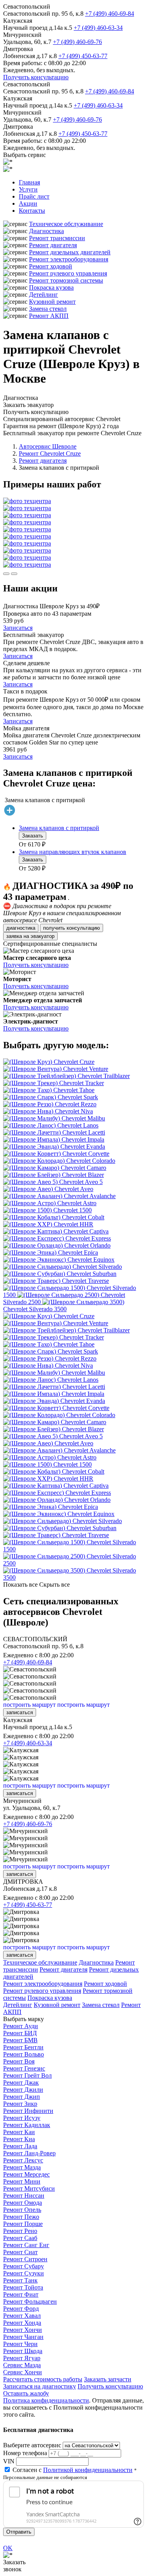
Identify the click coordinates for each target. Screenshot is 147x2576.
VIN (9, 2461)
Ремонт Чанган (23, 2337)
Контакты (32, 211)
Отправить (19, 2532)
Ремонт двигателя (53, 245)
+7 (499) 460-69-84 (110, 14)
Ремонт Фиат (21, 2294)
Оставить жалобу (26, 2393)
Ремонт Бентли (23, 2047)
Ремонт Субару (24, 2266)
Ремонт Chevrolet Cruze (50, 453)
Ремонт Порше (23, 2224)
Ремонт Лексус (23, 2160)
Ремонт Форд (21, 2309)
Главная (29, 182)
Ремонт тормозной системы (66, 280)
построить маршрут (29, 1705)
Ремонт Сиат (20, 2252)
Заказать (33, 836)
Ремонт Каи (19, 2132)
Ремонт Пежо (21, 2217)
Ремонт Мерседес (26, 2174)
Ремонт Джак (21, 2083)
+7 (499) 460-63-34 (98, 28)
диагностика (21, 928)
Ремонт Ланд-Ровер (29, 2153)
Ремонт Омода (23, 2203)
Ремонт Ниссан (24, 2196)
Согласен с (73, 2470)
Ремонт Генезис (24, 2068)
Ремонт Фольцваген (30, 2301)
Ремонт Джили (23, 2090)
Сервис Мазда (22, 2365)
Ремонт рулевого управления (68, 273)
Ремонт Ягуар (22, 2358)
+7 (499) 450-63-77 (83, 56)
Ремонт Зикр (20, 2104)
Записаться (18, 628)
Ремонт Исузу (22, 2118)
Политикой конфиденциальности (88, 2470)
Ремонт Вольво (24, 2054)
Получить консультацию (36, 77)
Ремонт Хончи (23, 2330)
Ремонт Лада (20, 2146)
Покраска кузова (51, 287)
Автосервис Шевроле (48, 446)
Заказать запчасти (108, 2379)
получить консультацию (72, 928)
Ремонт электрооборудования (69, 259)
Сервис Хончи (23, 2372)
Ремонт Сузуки (24, 2273)
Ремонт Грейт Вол (27, 2075)
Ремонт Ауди (21, 2026)
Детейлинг (44, 295)
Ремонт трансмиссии (57, 238)
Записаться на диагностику (40, 2386)
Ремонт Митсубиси (29, 2188)
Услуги (28, 189)
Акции (28, 203)
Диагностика (46, 231)
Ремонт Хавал (22, 2316)
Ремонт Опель (22, 2210)
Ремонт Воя (19, 2061)
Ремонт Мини (22, 2181)
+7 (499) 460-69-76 (77, 42)
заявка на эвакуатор (30, 936)
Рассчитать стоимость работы (43, 2379)
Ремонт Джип (22, 2097)
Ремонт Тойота (23, 2287)
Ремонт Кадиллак (27, 2125)
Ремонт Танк (20, 2280)
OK (8, 2548)
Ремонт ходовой (51, 266)
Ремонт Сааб (20, 2238)
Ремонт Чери (20, 2344)
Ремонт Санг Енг (26, 2245)
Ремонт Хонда (22, 2323)
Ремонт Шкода (23, 2351)
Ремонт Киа (19, 2139)
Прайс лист (34, 196)
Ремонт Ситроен (25, 2259)
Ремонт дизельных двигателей (70, 252)
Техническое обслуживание (66, 224)
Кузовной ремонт (52, 302)
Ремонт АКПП (49, 316)
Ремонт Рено (20, 2231)
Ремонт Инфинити (28, 2111)
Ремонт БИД (20, 2033)
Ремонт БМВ (20, 2040)
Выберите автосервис (32, 2445)
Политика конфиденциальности (46, 2400)
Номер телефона (25, 2453)
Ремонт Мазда (22, 2167)
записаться (20, 1712)
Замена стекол (48, 309)
